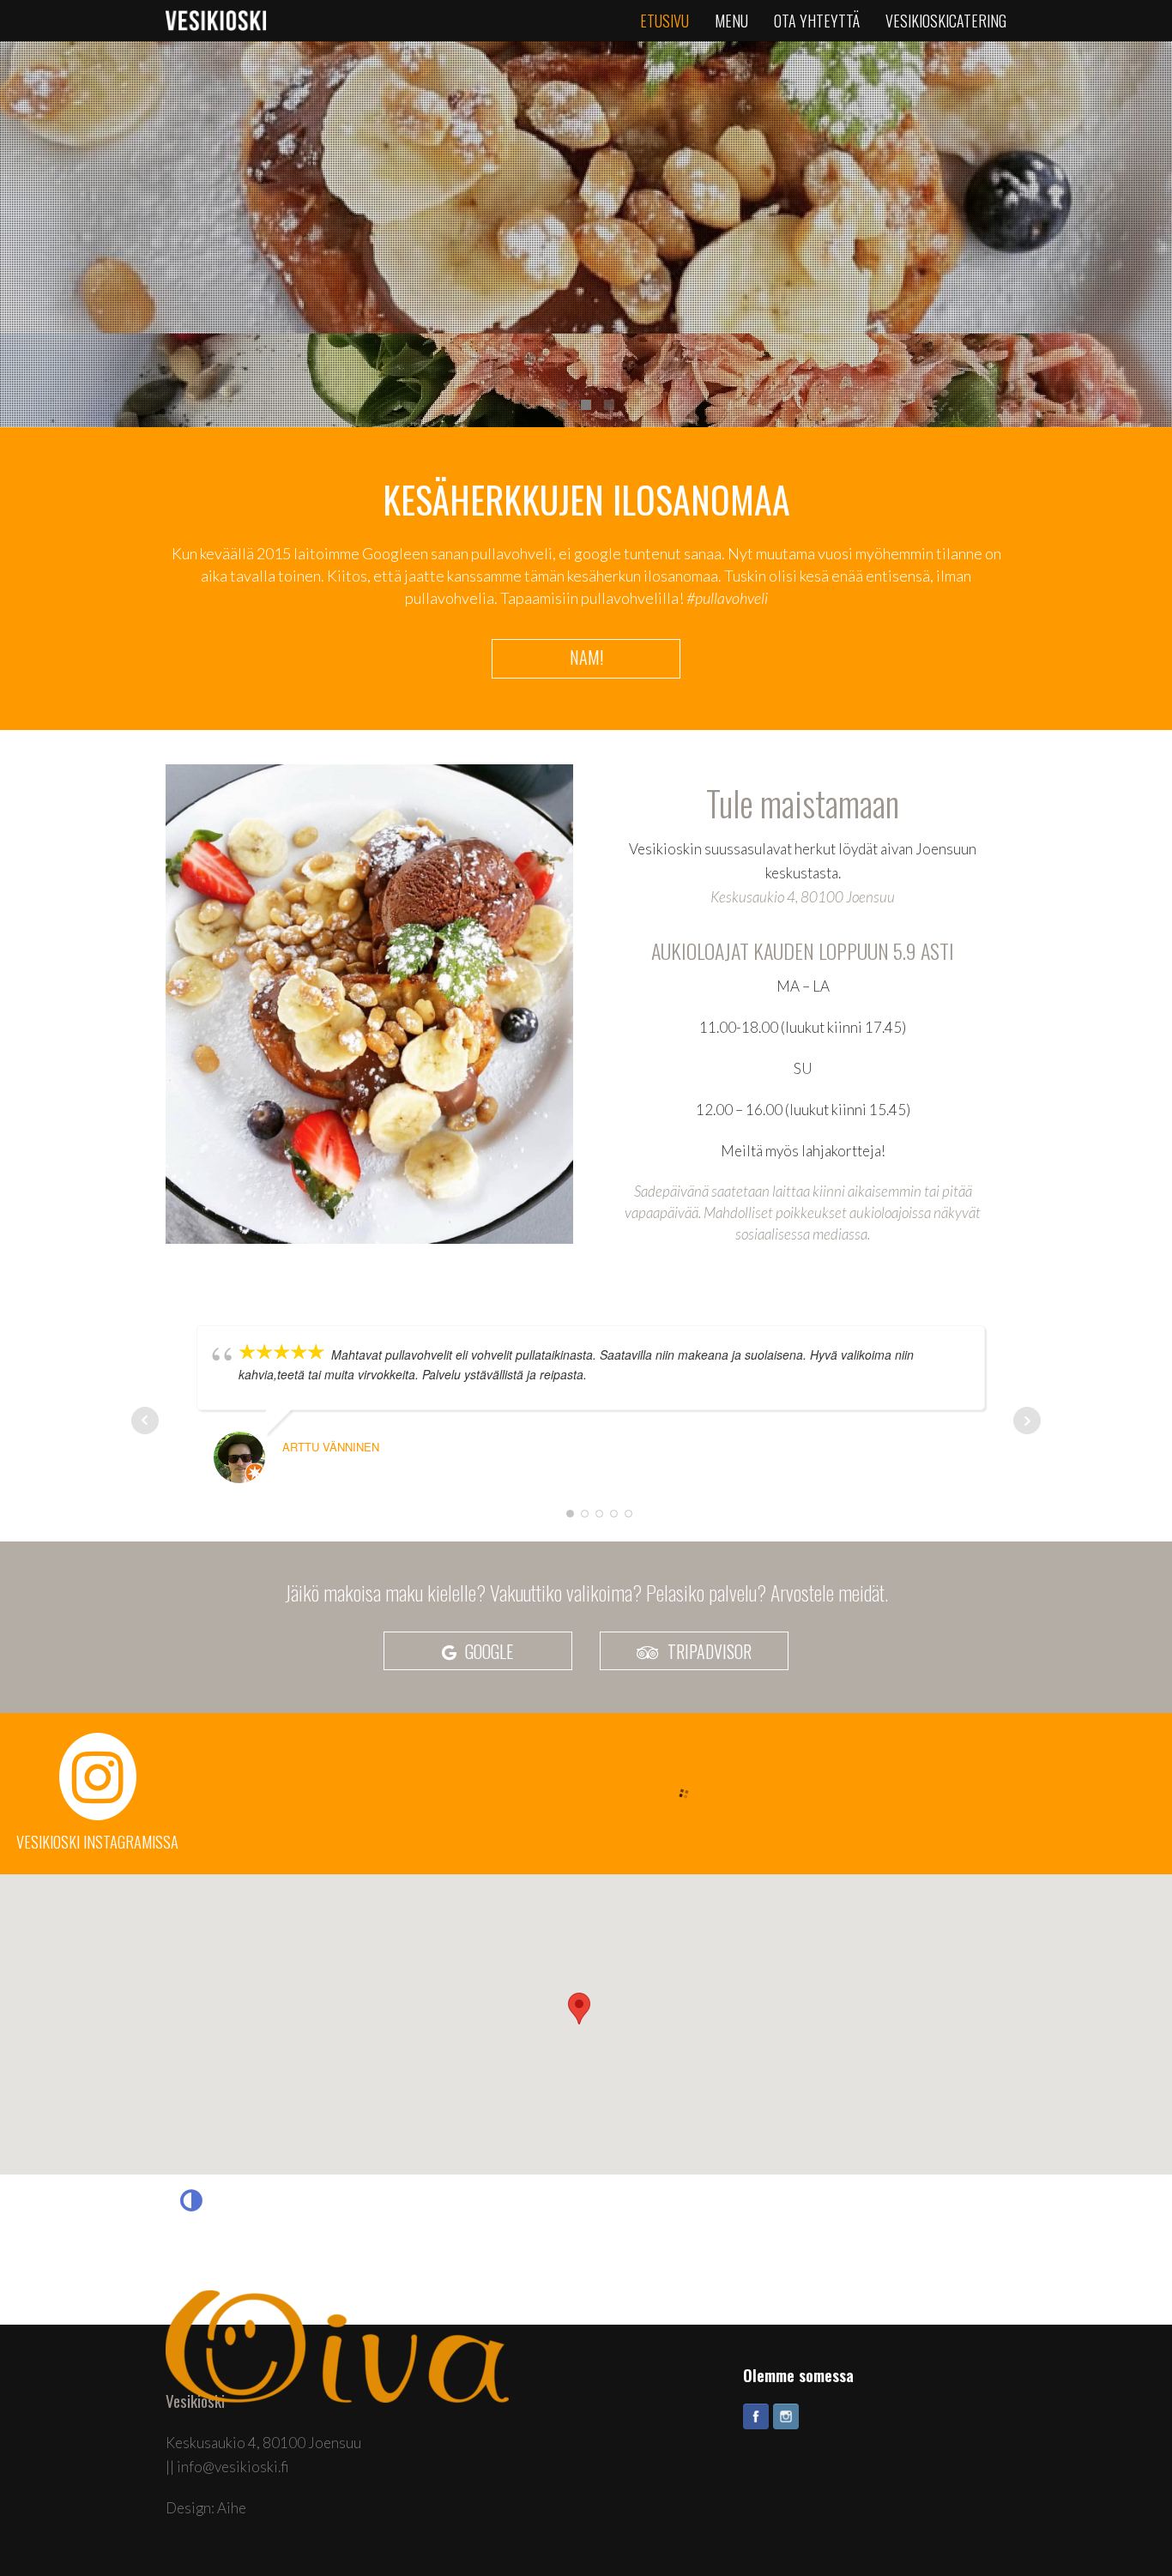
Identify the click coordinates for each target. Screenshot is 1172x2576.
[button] (579, 2009)
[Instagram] (786, 2416)
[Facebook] (756, 2416)
